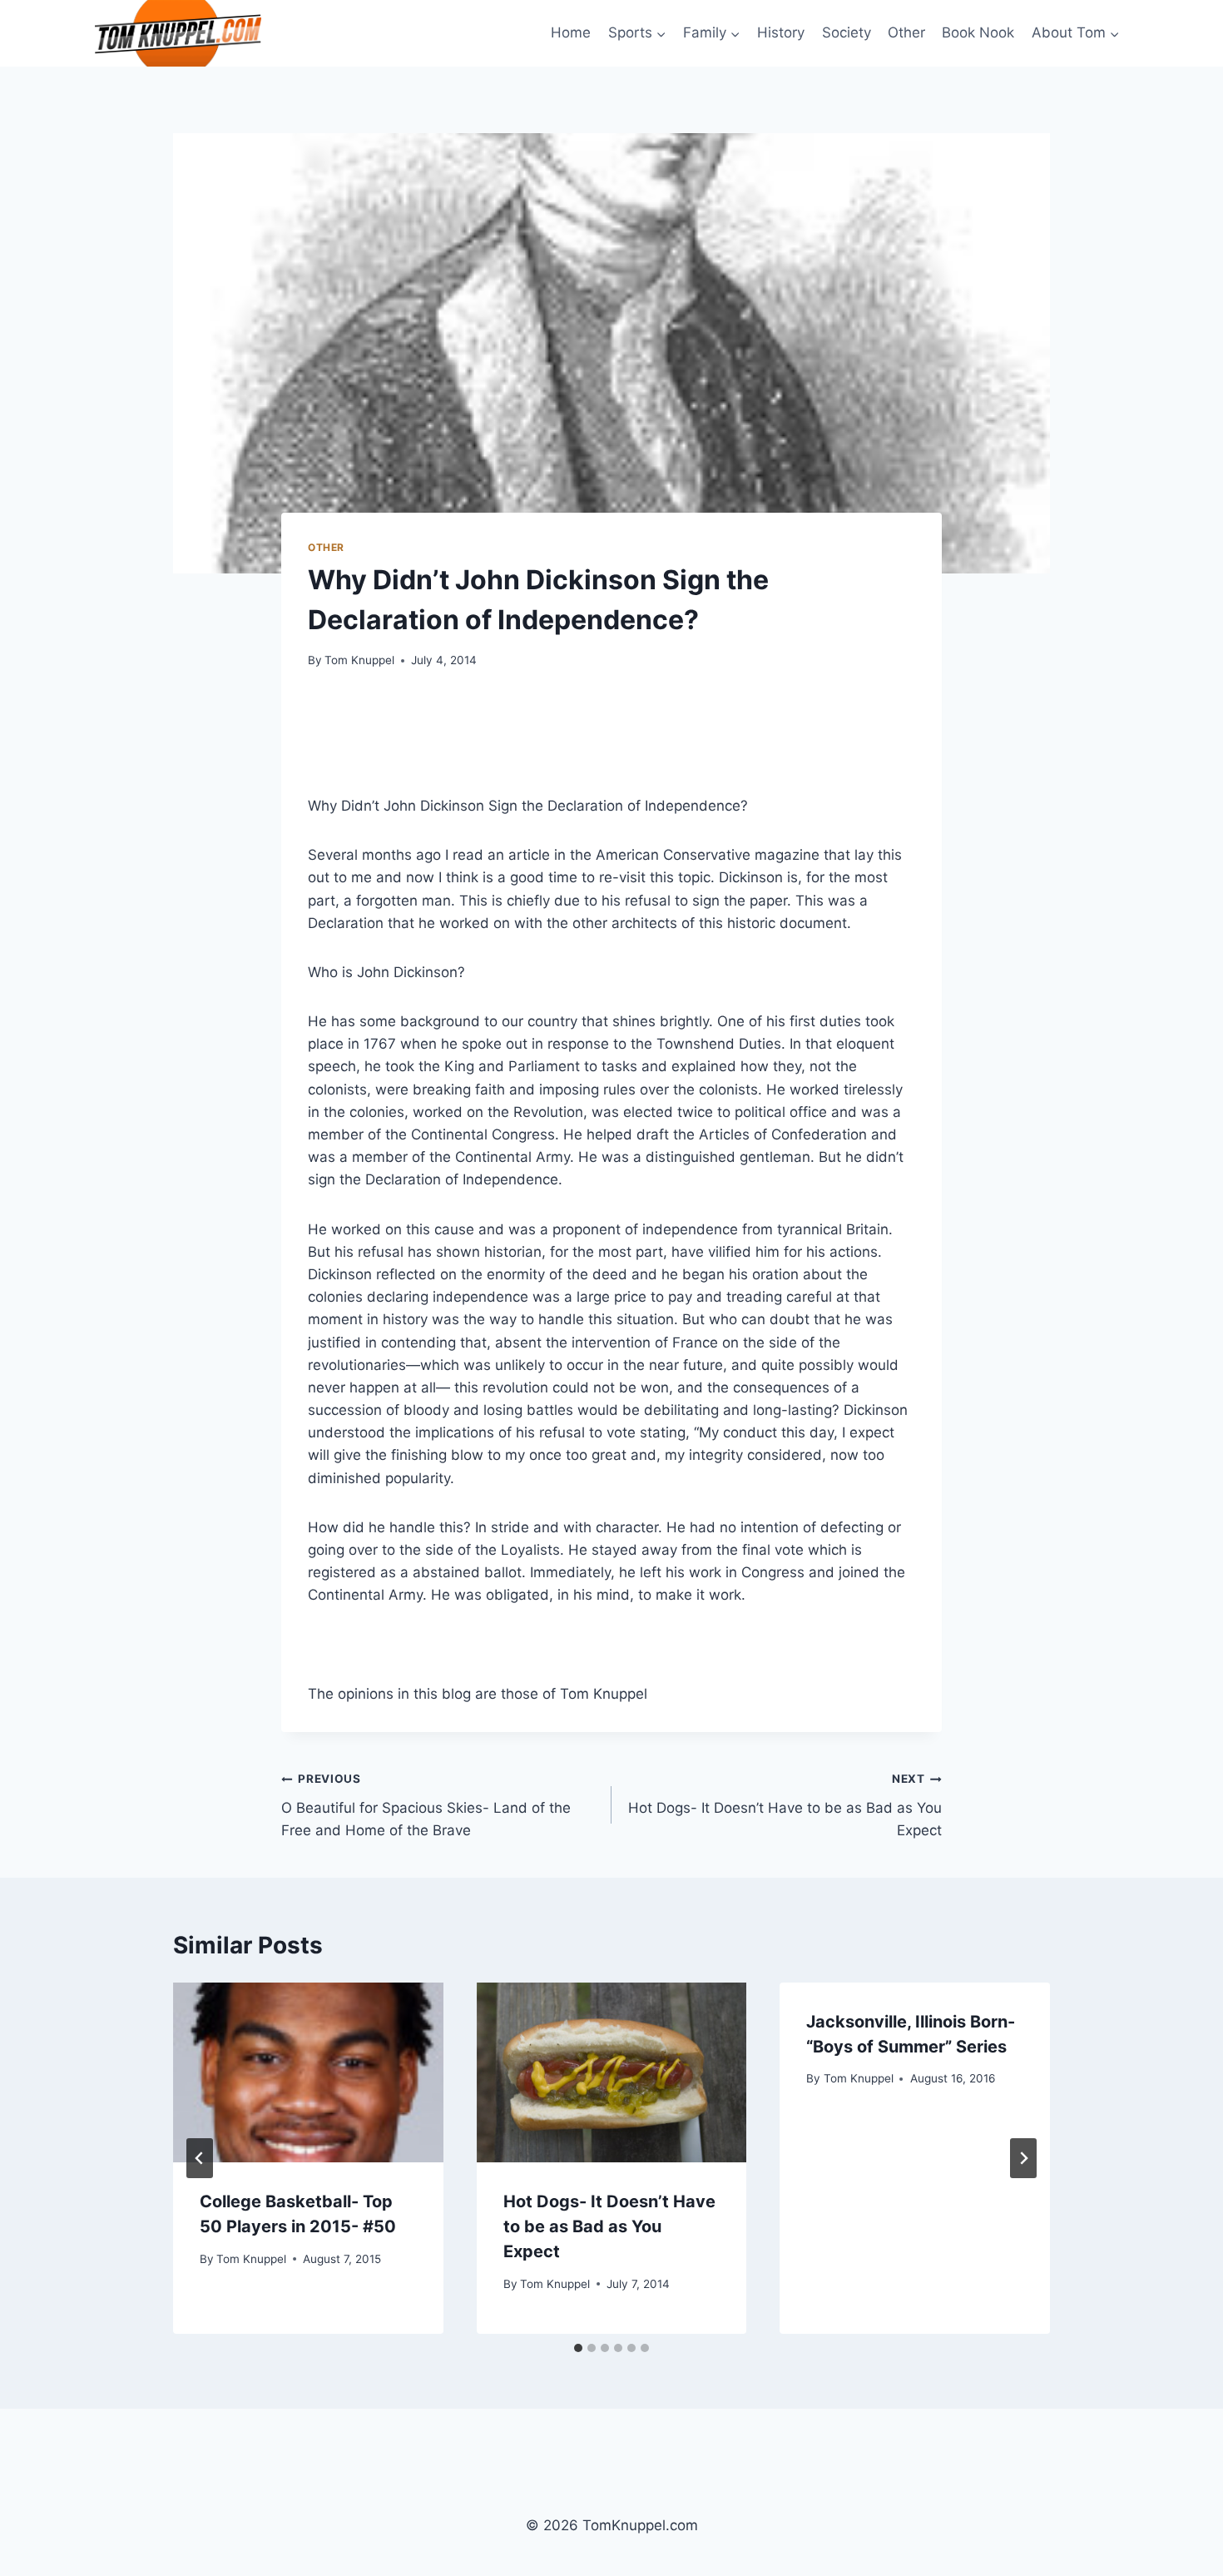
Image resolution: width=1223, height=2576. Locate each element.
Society (847, 32)
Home (571, 32)
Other (906, 32)
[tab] (578, 2348)
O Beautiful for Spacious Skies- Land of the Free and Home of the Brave (426, 1805)
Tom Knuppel (359, 660)
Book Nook (978, 32)
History (781, 32)
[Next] (1023, 2158)
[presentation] (308, 2072)
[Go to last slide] (200, 2158)
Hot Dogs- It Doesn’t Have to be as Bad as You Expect (785, 1805)
